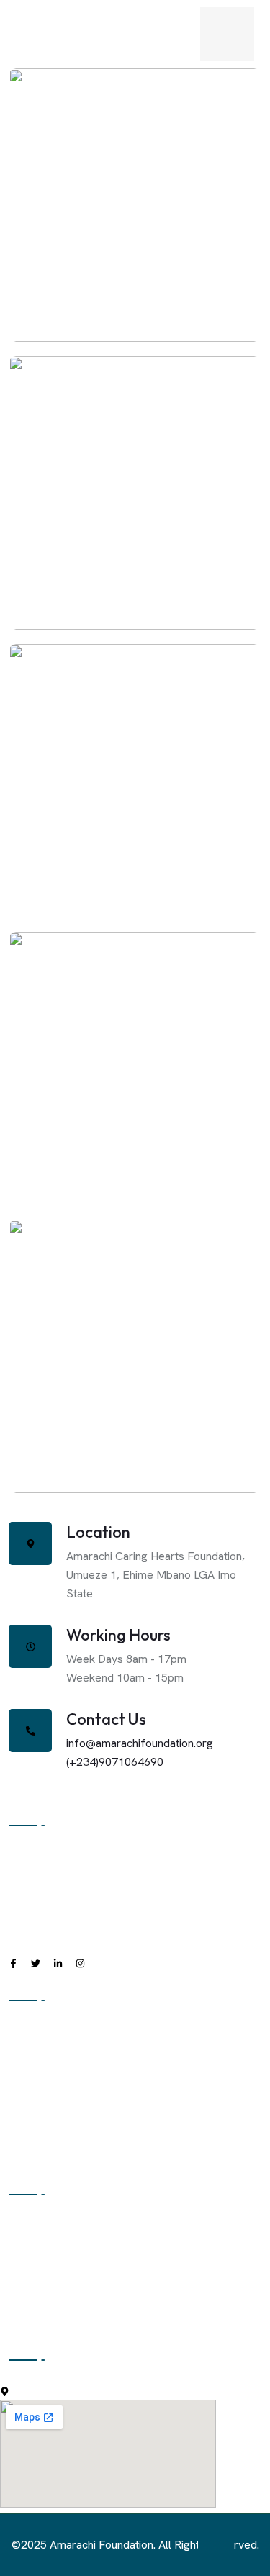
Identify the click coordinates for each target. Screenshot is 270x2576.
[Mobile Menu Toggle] (227, 34)
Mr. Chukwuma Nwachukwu (135, 1104)
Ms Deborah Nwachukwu (135, 1402)
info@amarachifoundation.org (140, 1743)
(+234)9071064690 (115, 1762)
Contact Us (36, 2148)
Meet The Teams (52, 2090)
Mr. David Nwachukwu (135, 241)
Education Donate (53, 2227)
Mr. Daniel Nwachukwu (135, 826)
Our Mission (39, 2061)
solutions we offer (54, 2313)
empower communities (66, 2284)
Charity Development (62, 2255)
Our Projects (40, 2119)
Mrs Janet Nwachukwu (135, 539)
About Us (31, 2032)
